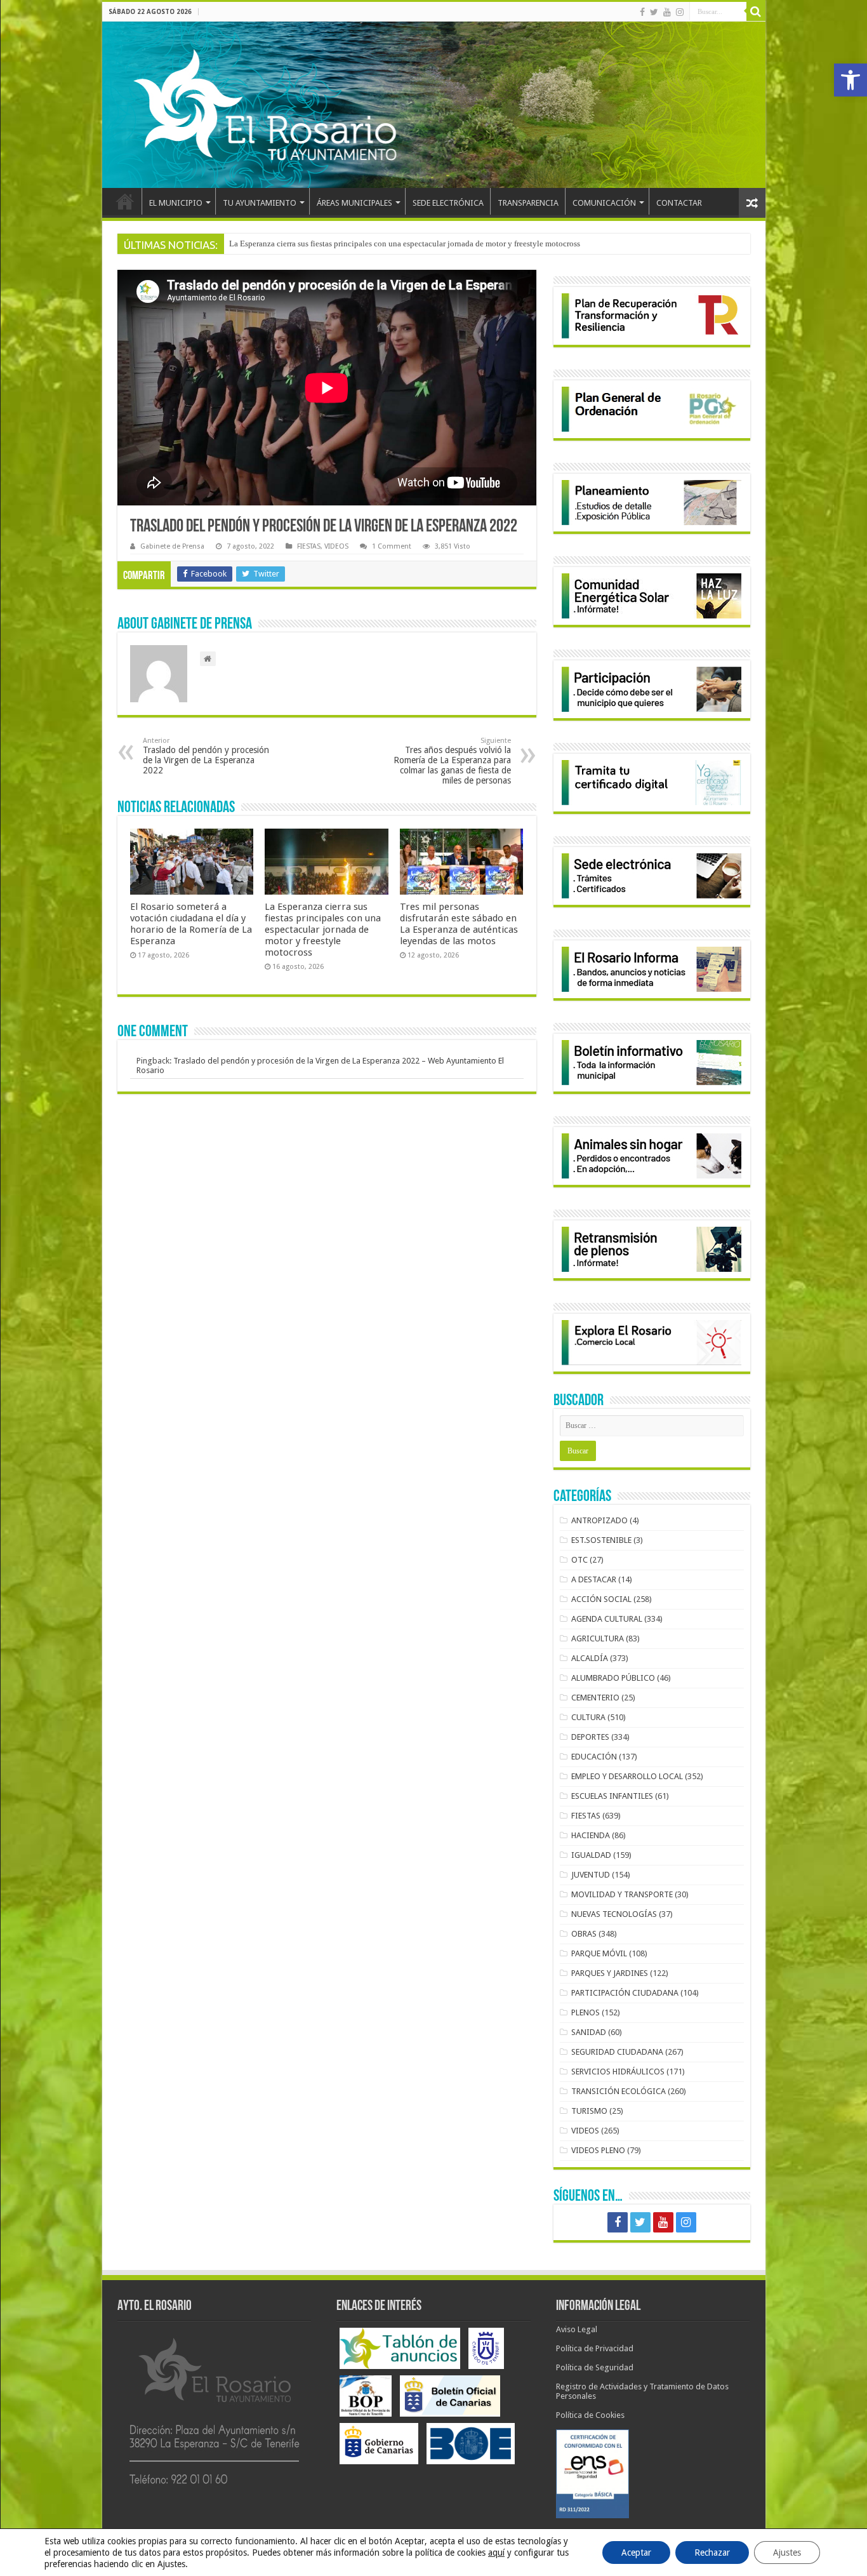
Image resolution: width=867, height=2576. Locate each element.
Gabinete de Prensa (172, 546)
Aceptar (636, 2553)
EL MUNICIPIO (176, 203)
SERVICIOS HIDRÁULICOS (618, 2072)
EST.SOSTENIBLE (601, 1540)
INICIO (125, 201)
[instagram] (680, 12)
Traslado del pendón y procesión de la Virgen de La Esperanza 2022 (206, 756)
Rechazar (712, 2553)
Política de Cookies (590, 2415)
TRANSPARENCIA (528, 203)
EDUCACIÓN (594, 1757)
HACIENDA (591, 1835)
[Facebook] (642, 12)
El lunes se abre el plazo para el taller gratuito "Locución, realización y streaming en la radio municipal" (407, 244)
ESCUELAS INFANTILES (612, 1796)
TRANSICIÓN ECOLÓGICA (619, 2091)
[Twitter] (654, 12)
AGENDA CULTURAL (607, 1619)
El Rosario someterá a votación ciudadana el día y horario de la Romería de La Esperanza (191, 924)
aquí (496, 2553)
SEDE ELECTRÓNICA (448, 203)
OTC (579, 1560)
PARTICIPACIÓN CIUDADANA (625, 1993)
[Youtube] (667, 12)
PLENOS (586, 2012)
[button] (850, 80)
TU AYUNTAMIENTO (260, 203)
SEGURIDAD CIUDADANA (617, 2052)
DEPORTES (590, 1737)
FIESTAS (309, 546)
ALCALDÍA (590, 1658)
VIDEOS (336, 546)
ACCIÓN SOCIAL (601, 1599)
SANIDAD (589, 2032)
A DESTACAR (594, 1579)
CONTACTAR (679, 203)
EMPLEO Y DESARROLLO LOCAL (627, 1776)
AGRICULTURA (598, 1638)
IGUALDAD (591, 1855)
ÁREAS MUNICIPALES (354, 203)
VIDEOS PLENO (598, 2150)
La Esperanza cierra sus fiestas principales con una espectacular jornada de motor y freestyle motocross (323, 930)
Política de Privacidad (595, 2348)
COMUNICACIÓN (604, 203)
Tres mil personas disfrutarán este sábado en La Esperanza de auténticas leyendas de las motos (459, 924)
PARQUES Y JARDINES (610, 1973)
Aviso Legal (577, 2329)
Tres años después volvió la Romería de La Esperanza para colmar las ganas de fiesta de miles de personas (452, 761)
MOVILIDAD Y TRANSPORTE (622, 1894)
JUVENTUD (591, 1875)
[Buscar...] (756, 11)
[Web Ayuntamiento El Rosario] (434, 105)
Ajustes (787, 2553)
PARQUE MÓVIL (599, 1953)
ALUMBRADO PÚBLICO (613, 1678)
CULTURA (588, 1717)
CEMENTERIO (595, 1698)
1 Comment (392, 546)
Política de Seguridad (595, 2367)
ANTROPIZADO (599, 1520)
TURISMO (589, 2111)
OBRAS (584, 1934)
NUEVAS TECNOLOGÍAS (614, 1914)
